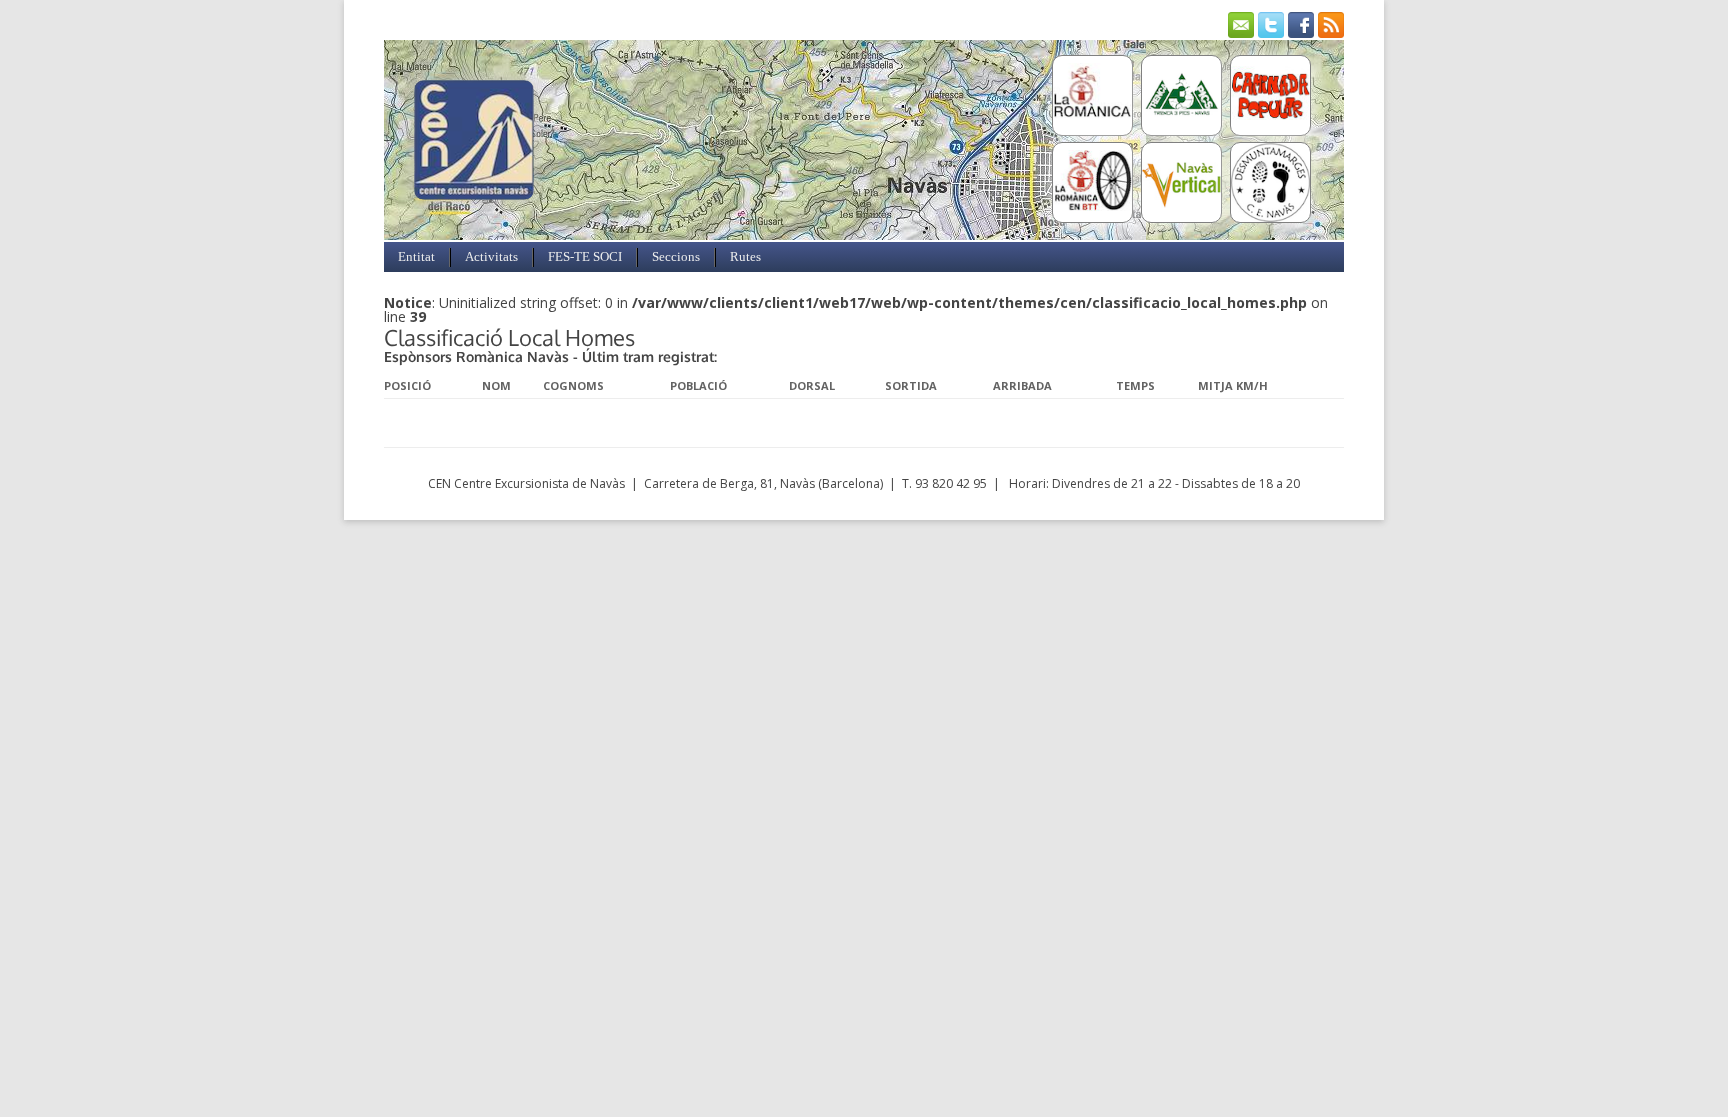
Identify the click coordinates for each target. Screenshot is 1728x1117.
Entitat (416, 256)
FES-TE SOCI (585, 256)
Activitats (491, 256)
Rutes (745, 256)
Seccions (676, 256)
